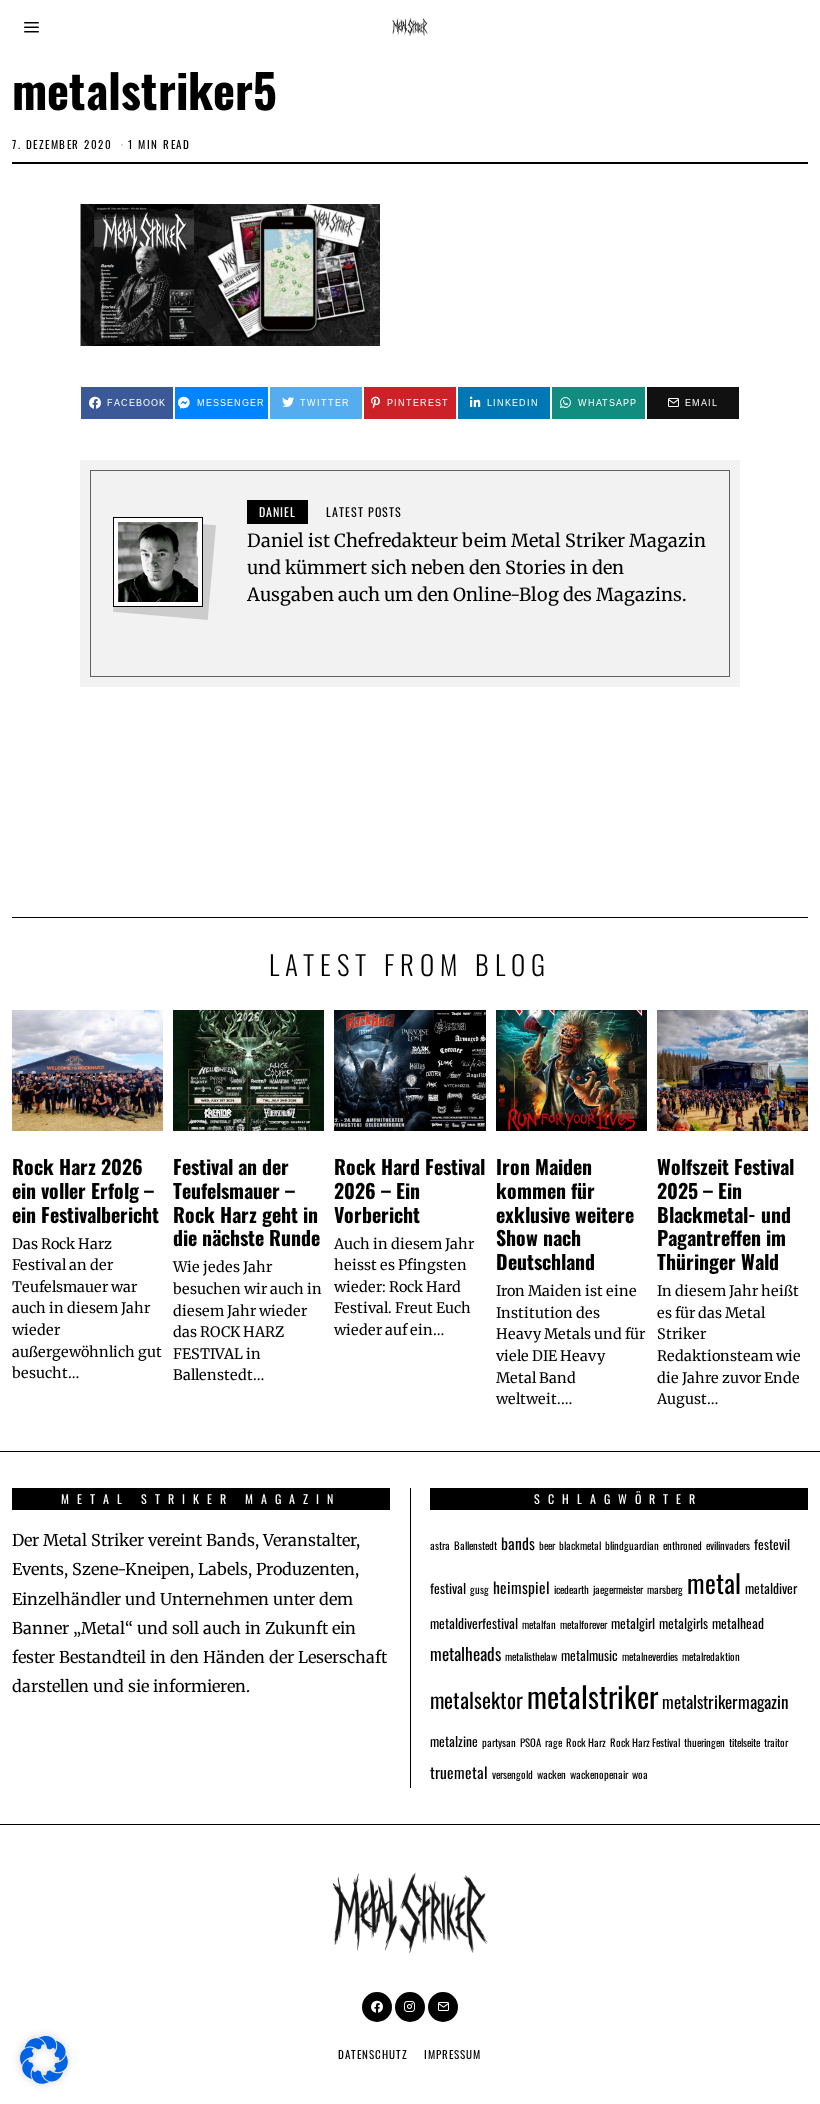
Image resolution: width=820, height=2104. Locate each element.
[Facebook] (377, 2007)
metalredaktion (711, 1656)
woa (640, 1774)
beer (547, 1545)
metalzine (454, 1741)
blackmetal (580, 1545)
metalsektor (476, 1699)
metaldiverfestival (474, 1623)
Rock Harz (586, 1742)
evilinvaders (728, 1545)
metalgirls (683, 1623)
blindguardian (632, 1545)
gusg (479, 1589)
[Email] (443, 2007)
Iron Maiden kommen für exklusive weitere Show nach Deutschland (565, 1213)
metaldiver (771, 1588)
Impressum (452, 2054)
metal (714, 1582)
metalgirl (633, 1623)
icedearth (571, 1589)
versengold (512, 1774)
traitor (776, 1742)
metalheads (465, 1653)
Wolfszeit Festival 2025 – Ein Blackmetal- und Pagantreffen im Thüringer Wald (725, 1213)
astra (440, 1545)
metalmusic (589, 1655)
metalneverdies (650, 1656)
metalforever (583, 1624)
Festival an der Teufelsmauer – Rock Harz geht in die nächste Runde (246, 1201)
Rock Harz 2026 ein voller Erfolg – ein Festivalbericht (85, 1190)
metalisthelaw (531, 1656)
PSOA (530, 1742)
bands (518, 1542)
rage (553, 1742)
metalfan (539, 1624)
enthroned (682, 1545)
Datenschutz (373, 2054)
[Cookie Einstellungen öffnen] (44, 2077)
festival (448, 1588)
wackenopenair (599, 1774)
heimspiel (521, 1586)
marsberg (665, 1589)
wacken (551, 1774)
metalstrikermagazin (725, 1701)
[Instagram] (410, 2007)
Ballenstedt (475, 1545)
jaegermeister (618, 1589)
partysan (499, 1742)
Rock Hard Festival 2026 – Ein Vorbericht (409, 1190)
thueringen (704, 1742)
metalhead (738, 1623)
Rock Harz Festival (645, 1742)
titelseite (744, 1742)
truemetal (459, 1771)
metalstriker (592, 1695)
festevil (772, 1544)
